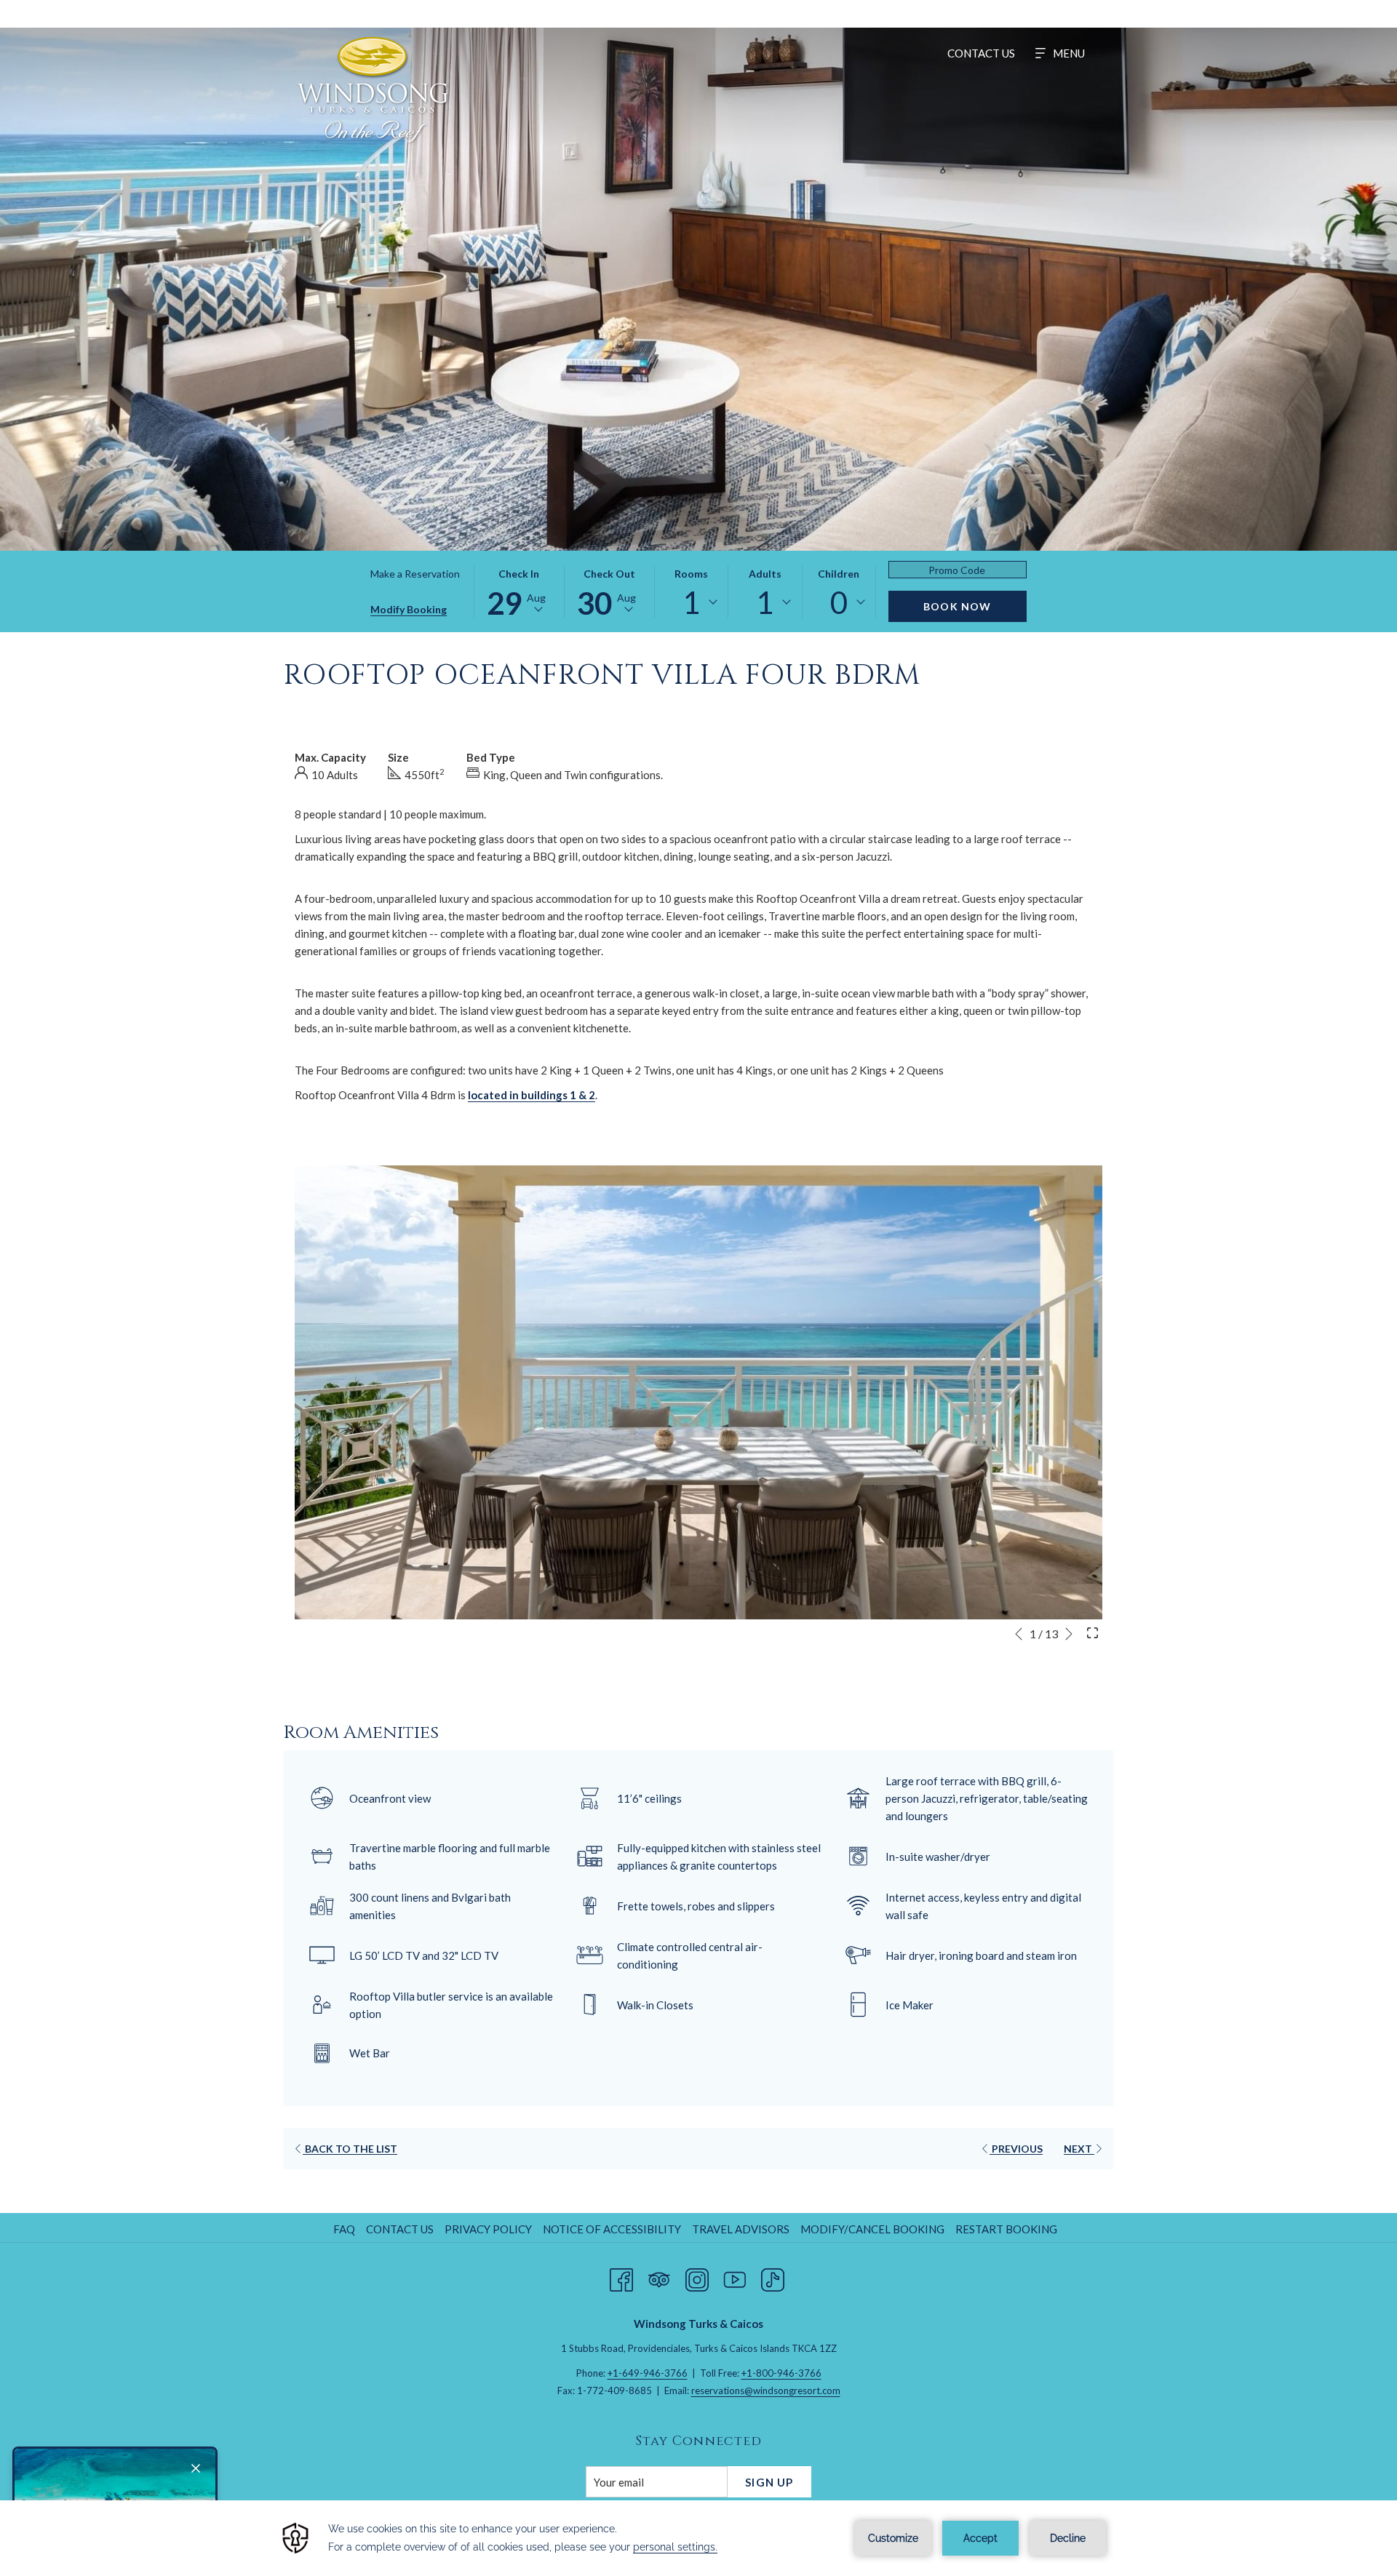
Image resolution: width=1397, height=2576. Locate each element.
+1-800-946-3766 (781, 2373)
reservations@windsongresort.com (766, 2390)
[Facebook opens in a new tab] (621, 2277)
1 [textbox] (691, 602)
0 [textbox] (839, 602)
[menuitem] (981, 53)
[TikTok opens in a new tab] (773, 2277)
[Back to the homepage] (373, 89)
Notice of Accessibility (612, 2229)
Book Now (958, 606)
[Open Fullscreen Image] (1092, 1632)
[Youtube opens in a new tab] (735, 2277)
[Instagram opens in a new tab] (697, 2277)
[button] (519, 592)
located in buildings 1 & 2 (532, 1095)
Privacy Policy (488, 2229)
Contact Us (400, 2229)
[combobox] (691, 602)
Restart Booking (1006, 2229)
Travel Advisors (741, 2229)
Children (839, 574)
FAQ (344, 2229)
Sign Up (769, 2482)
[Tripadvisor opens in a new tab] (659, 2277)
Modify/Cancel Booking (872, 2229)
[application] (698, 2538)
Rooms (691, 574)
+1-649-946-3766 (648, 2373)
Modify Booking (409, 609)
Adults (765, 574)
